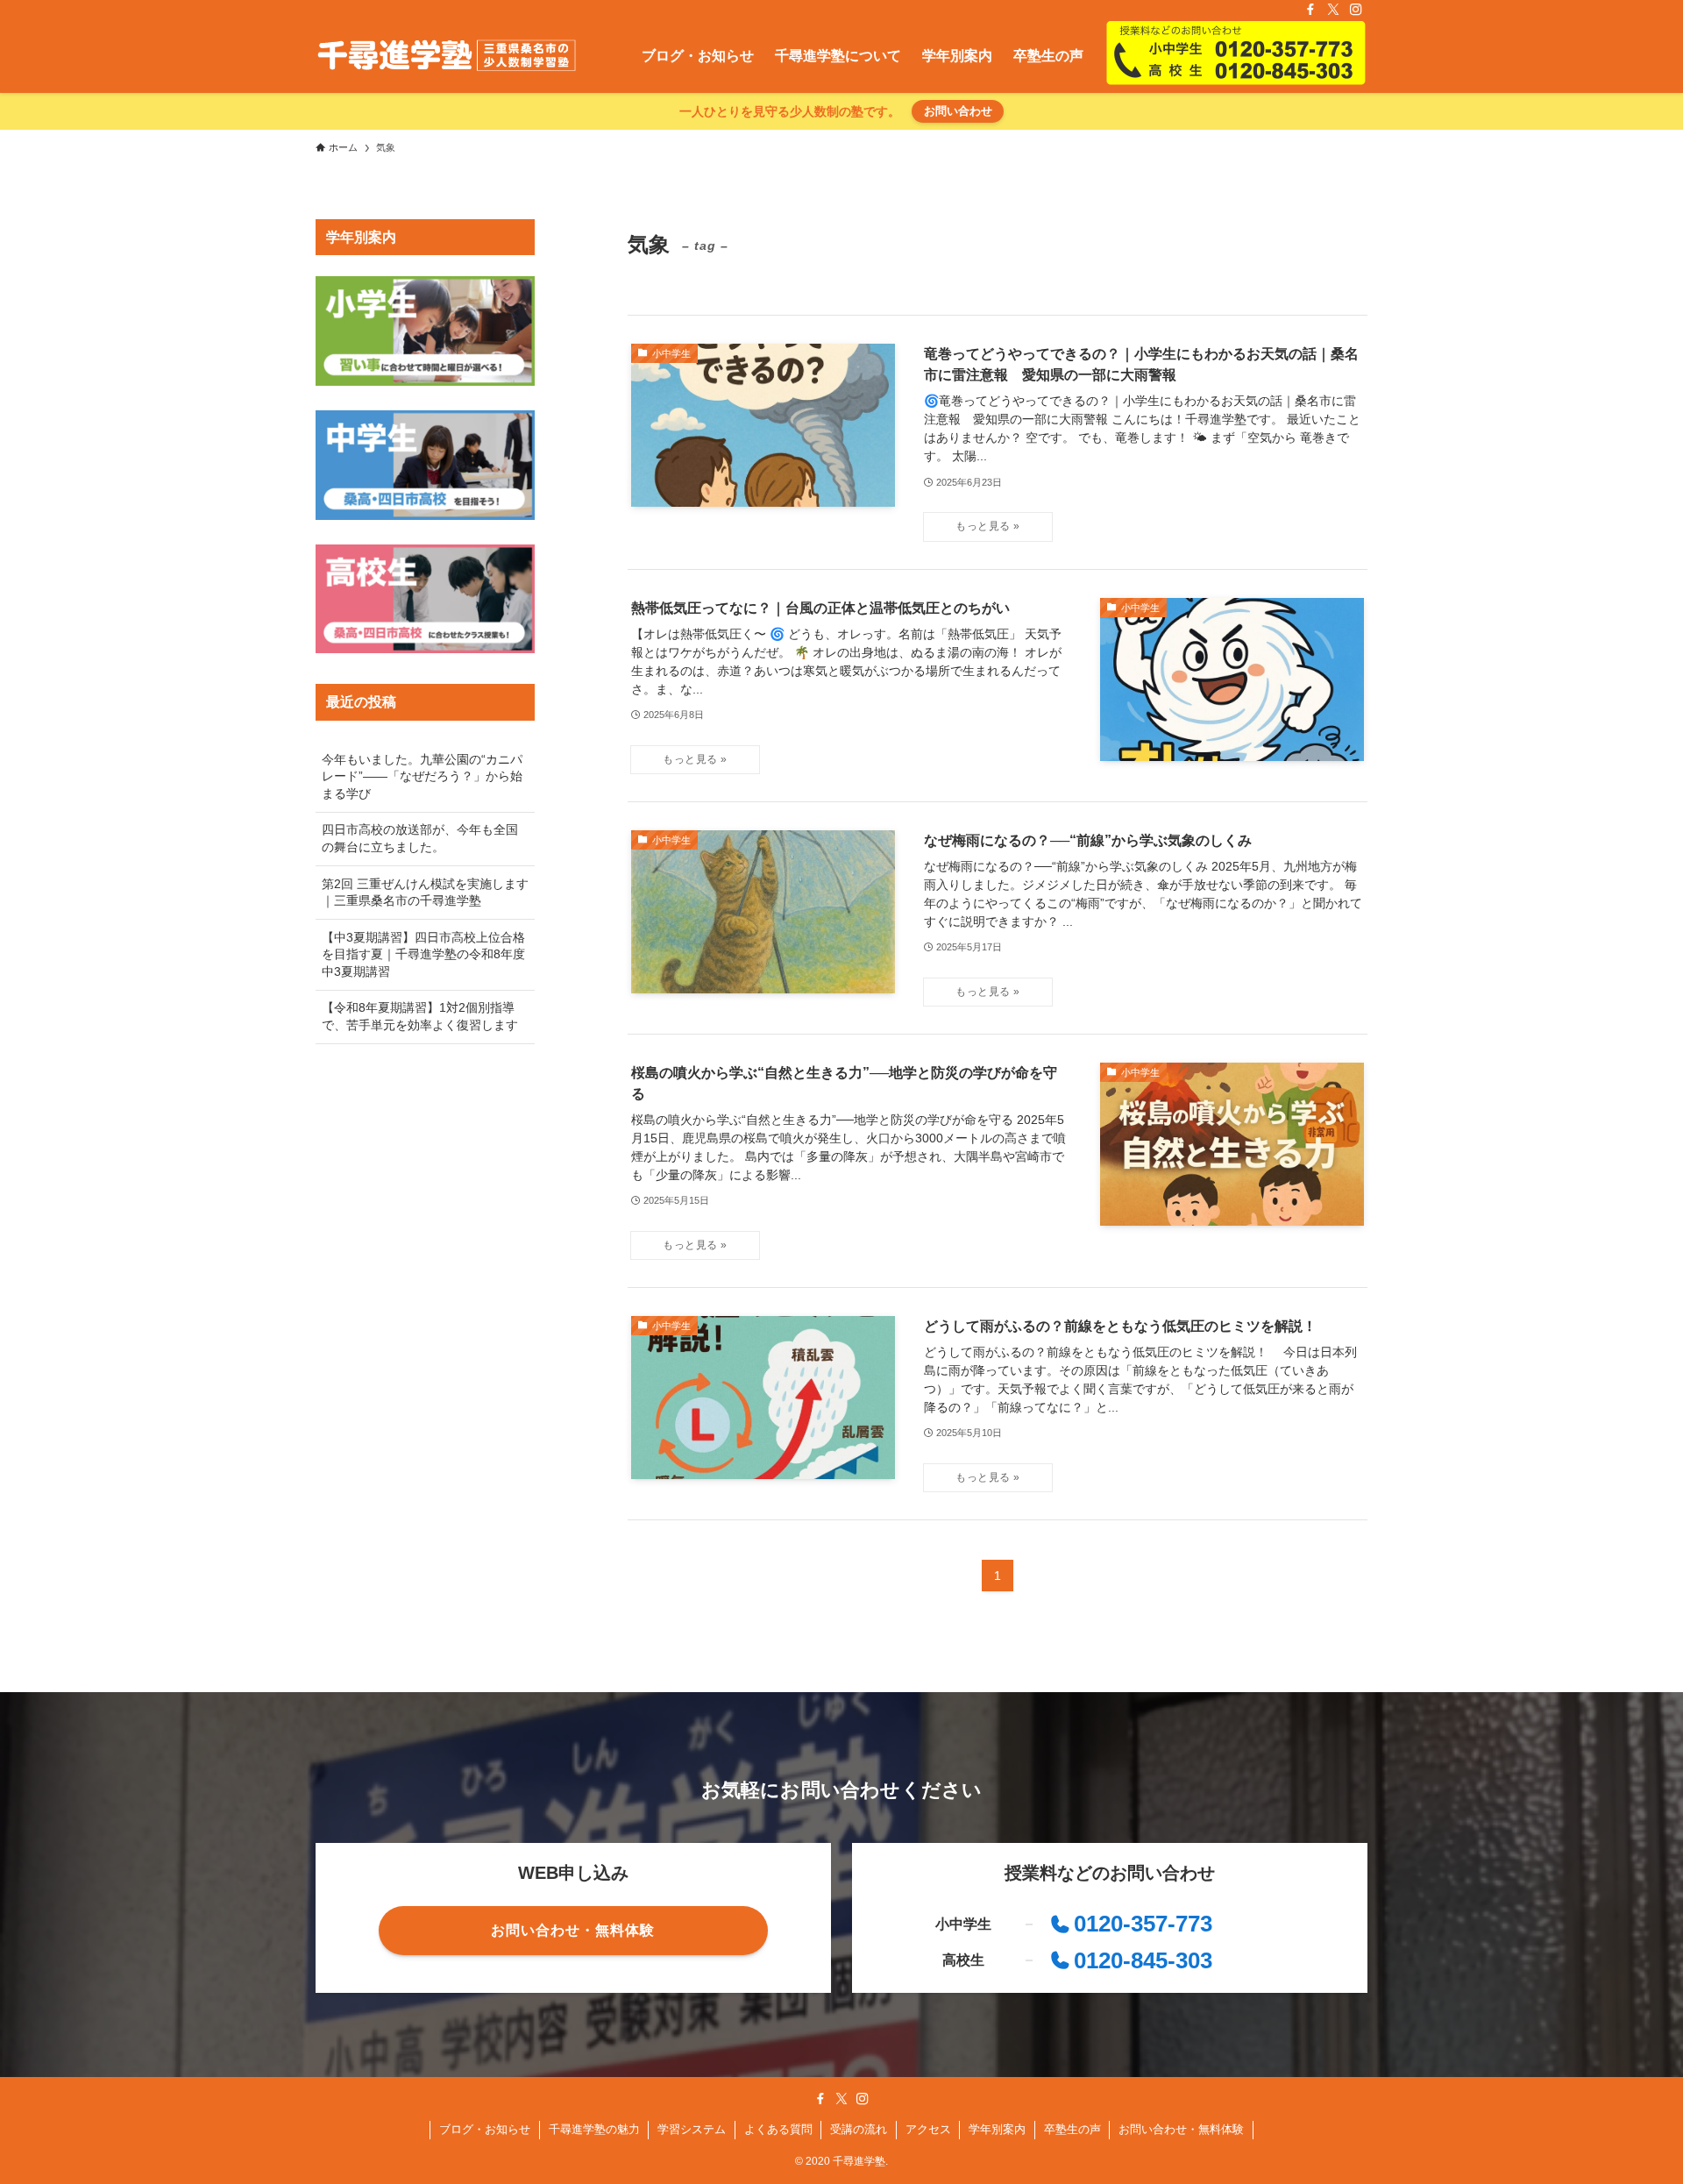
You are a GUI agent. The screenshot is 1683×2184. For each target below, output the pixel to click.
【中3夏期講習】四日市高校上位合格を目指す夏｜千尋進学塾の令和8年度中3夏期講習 (423, 954)
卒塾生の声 (1072, 2129)
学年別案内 (997, 2129)
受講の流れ (859, 2129)
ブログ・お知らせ (485, 2129)
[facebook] (1310, 10)
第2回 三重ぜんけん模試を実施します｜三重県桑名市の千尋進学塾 (425, 893)
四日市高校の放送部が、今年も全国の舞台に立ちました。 (420, 838)
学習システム (692, 2129)
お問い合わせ (958, 111)
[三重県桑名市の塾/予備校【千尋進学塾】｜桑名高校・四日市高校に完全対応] (447, 56)
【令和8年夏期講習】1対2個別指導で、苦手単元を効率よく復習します (420, 1016)
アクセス (928, 2129)
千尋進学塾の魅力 (594, 2129)
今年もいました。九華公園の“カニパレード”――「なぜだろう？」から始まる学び (422, 776)
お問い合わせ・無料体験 (1181, 2129)
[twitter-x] (1333, 10)
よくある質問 (778, 2129)
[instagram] (1356, 10)
